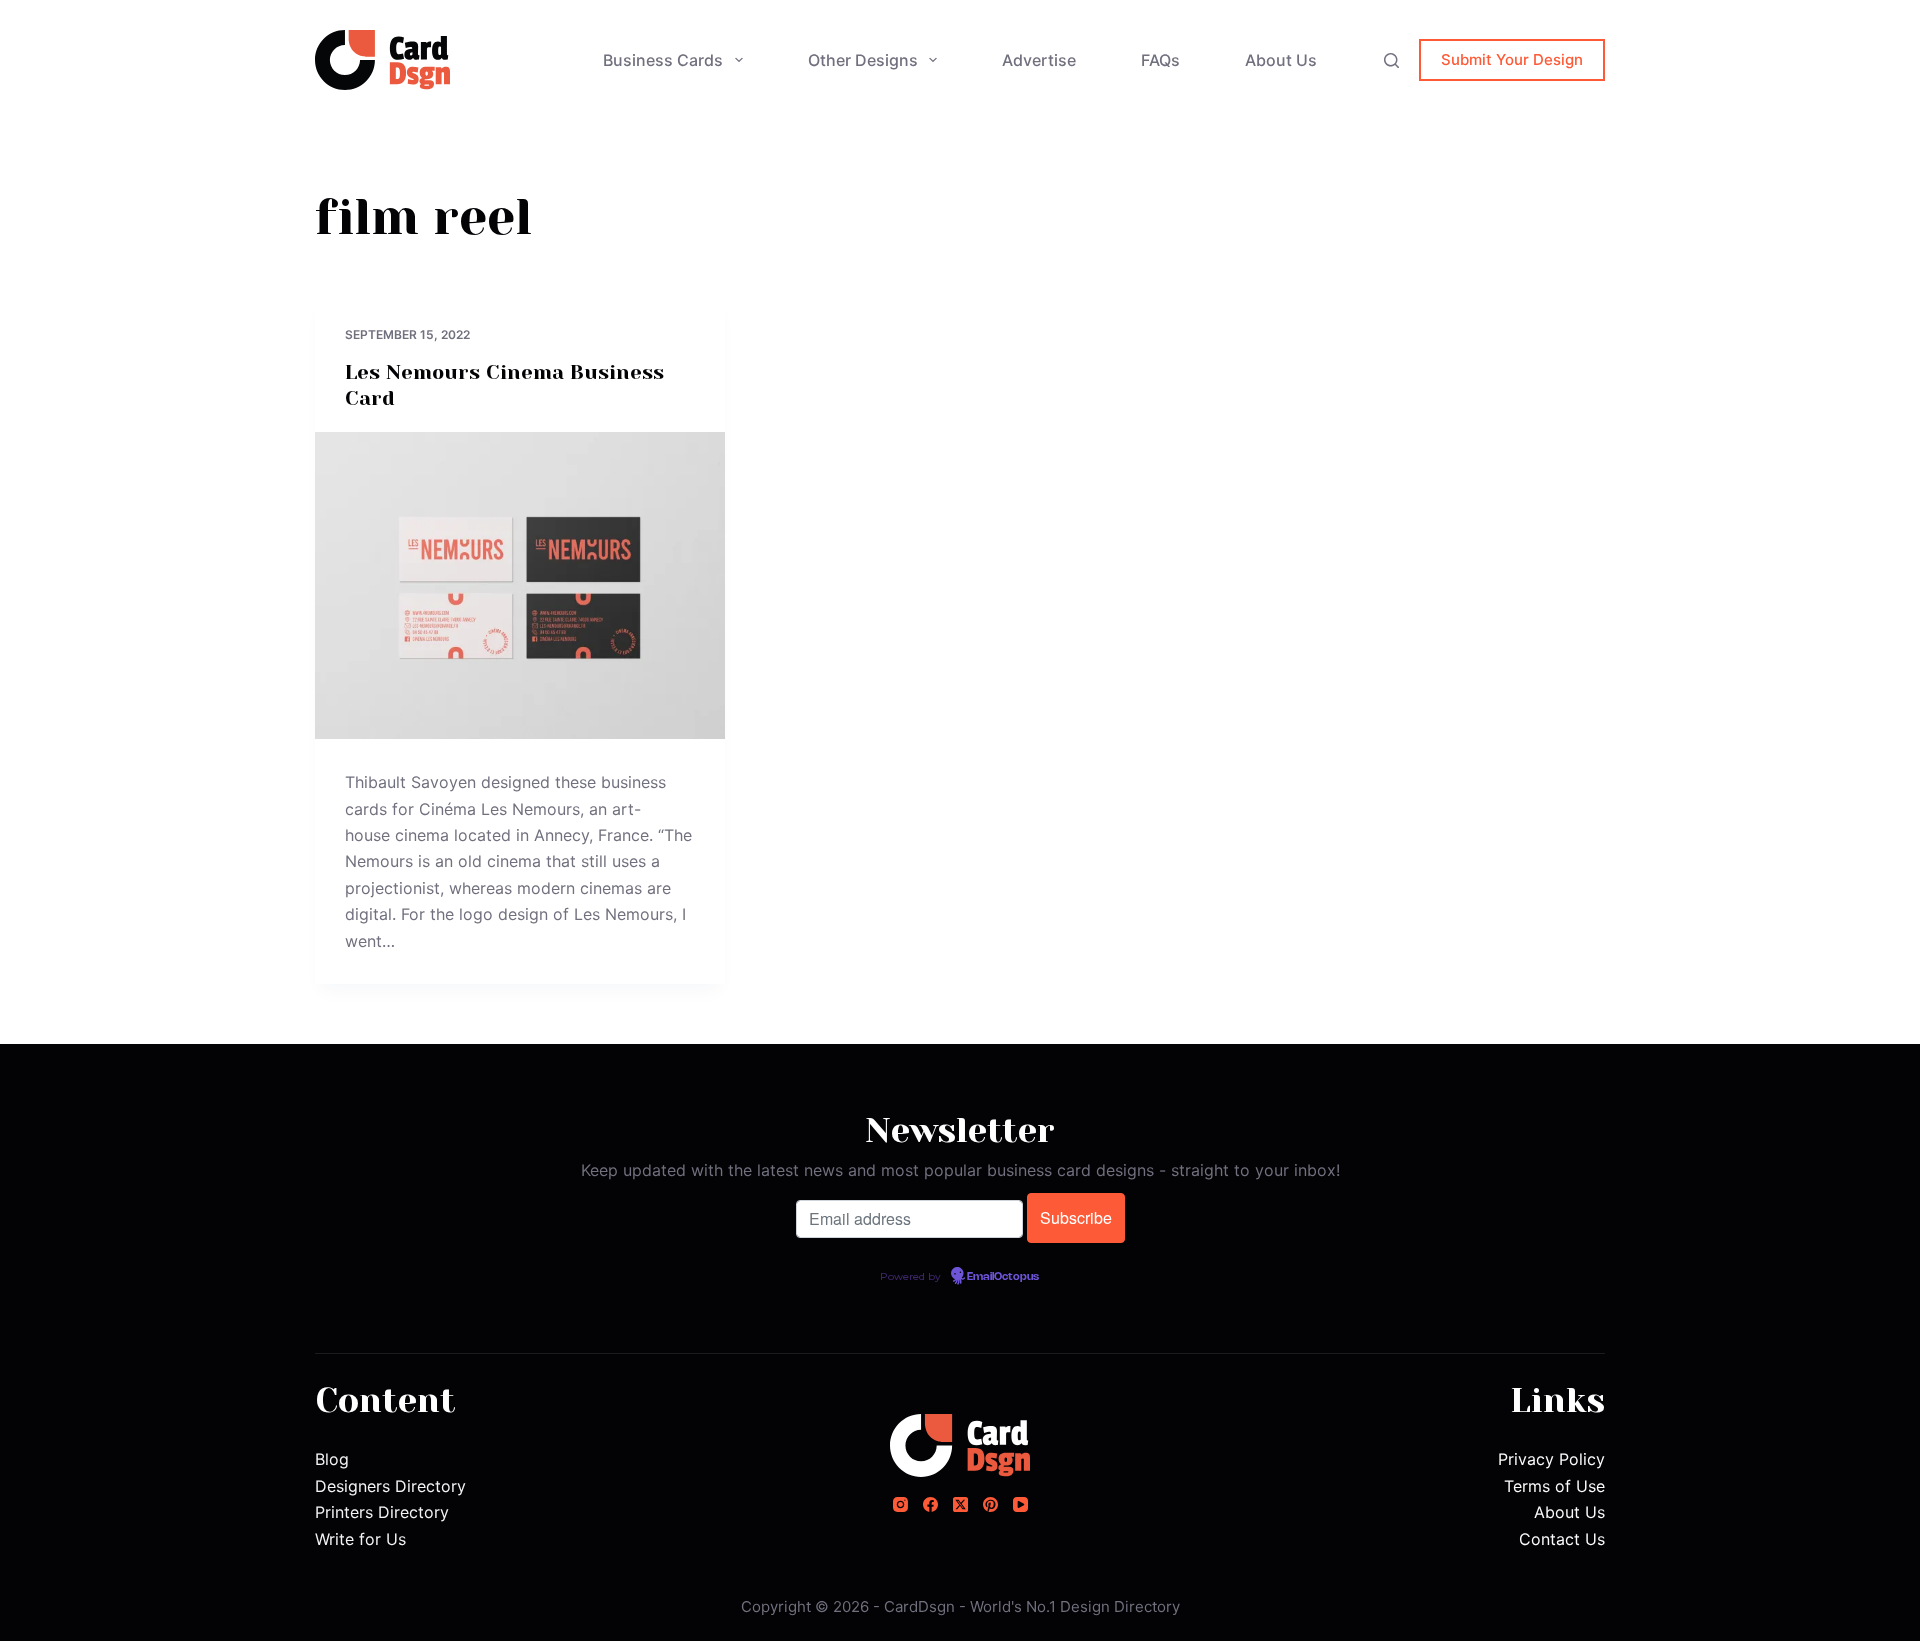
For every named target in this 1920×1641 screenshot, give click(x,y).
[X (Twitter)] (960, 1504)
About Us (1281, 60)
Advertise (1039, 60)
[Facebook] (930, 1504)
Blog (332, 1459)
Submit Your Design (1512, 59)
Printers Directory (382, 1512)
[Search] (1391, 60)
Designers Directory (390, 1486)
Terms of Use (1554, 1486)
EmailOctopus (1003, 1277)
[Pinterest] (990, 1504)
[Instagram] (900, 1504)
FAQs (1160, 60)
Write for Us (360, 1539)
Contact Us (1562, 1539)
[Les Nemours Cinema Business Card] (520, 586)
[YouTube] (1020, 1504)
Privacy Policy (1551, 1459)
